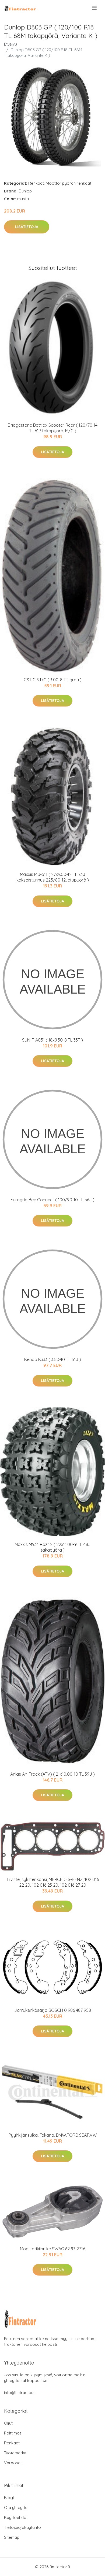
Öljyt (8, 2423)
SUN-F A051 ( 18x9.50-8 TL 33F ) (52, 1040)
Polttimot (13, 2433)
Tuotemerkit (15, 2453)
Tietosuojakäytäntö (22, 2527)
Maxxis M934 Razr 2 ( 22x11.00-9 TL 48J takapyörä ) (53, 1547)
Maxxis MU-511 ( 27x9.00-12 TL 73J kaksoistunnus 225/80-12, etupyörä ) (53, 877)
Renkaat (36, 183)
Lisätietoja (27, 227)
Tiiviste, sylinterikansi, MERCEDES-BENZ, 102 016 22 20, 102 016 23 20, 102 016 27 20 (53, 1882)
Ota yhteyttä (16, 2508)
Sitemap (12, 2537)
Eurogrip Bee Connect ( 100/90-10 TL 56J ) (52, 1200)
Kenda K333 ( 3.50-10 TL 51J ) (53, 1359)
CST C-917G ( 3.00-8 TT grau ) (53, 680)
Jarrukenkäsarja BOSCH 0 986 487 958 (53, 2010)
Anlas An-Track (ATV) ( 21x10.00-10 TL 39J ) (52, 1774)
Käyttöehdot (16, 2517)
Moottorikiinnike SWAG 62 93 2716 (52, 2249)
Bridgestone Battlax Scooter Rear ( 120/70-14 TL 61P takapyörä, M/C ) (53, 428)
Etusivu (10, 44)
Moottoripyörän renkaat (69, 183)
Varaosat (13, 2463)
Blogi (9, 2498)
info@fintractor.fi (20, 2393)
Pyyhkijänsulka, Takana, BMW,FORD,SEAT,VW (53, 2135)
